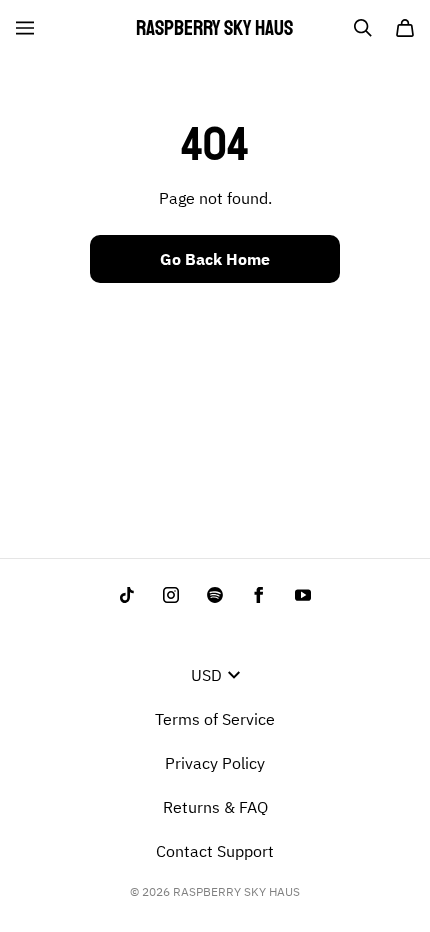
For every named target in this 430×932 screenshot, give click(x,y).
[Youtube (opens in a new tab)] (303, 595)
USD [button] (206, 675)
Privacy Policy (215, 763)
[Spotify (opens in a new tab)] (215, 595)
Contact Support (215, 851)
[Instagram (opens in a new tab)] (171, 595)
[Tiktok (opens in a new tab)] (127, 595)
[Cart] (405, 28)
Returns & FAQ (215, 807)
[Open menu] (25, 28)
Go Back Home (215, 259)
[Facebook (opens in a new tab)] (259, 595)
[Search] (363, 28)
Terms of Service (215, 719)
